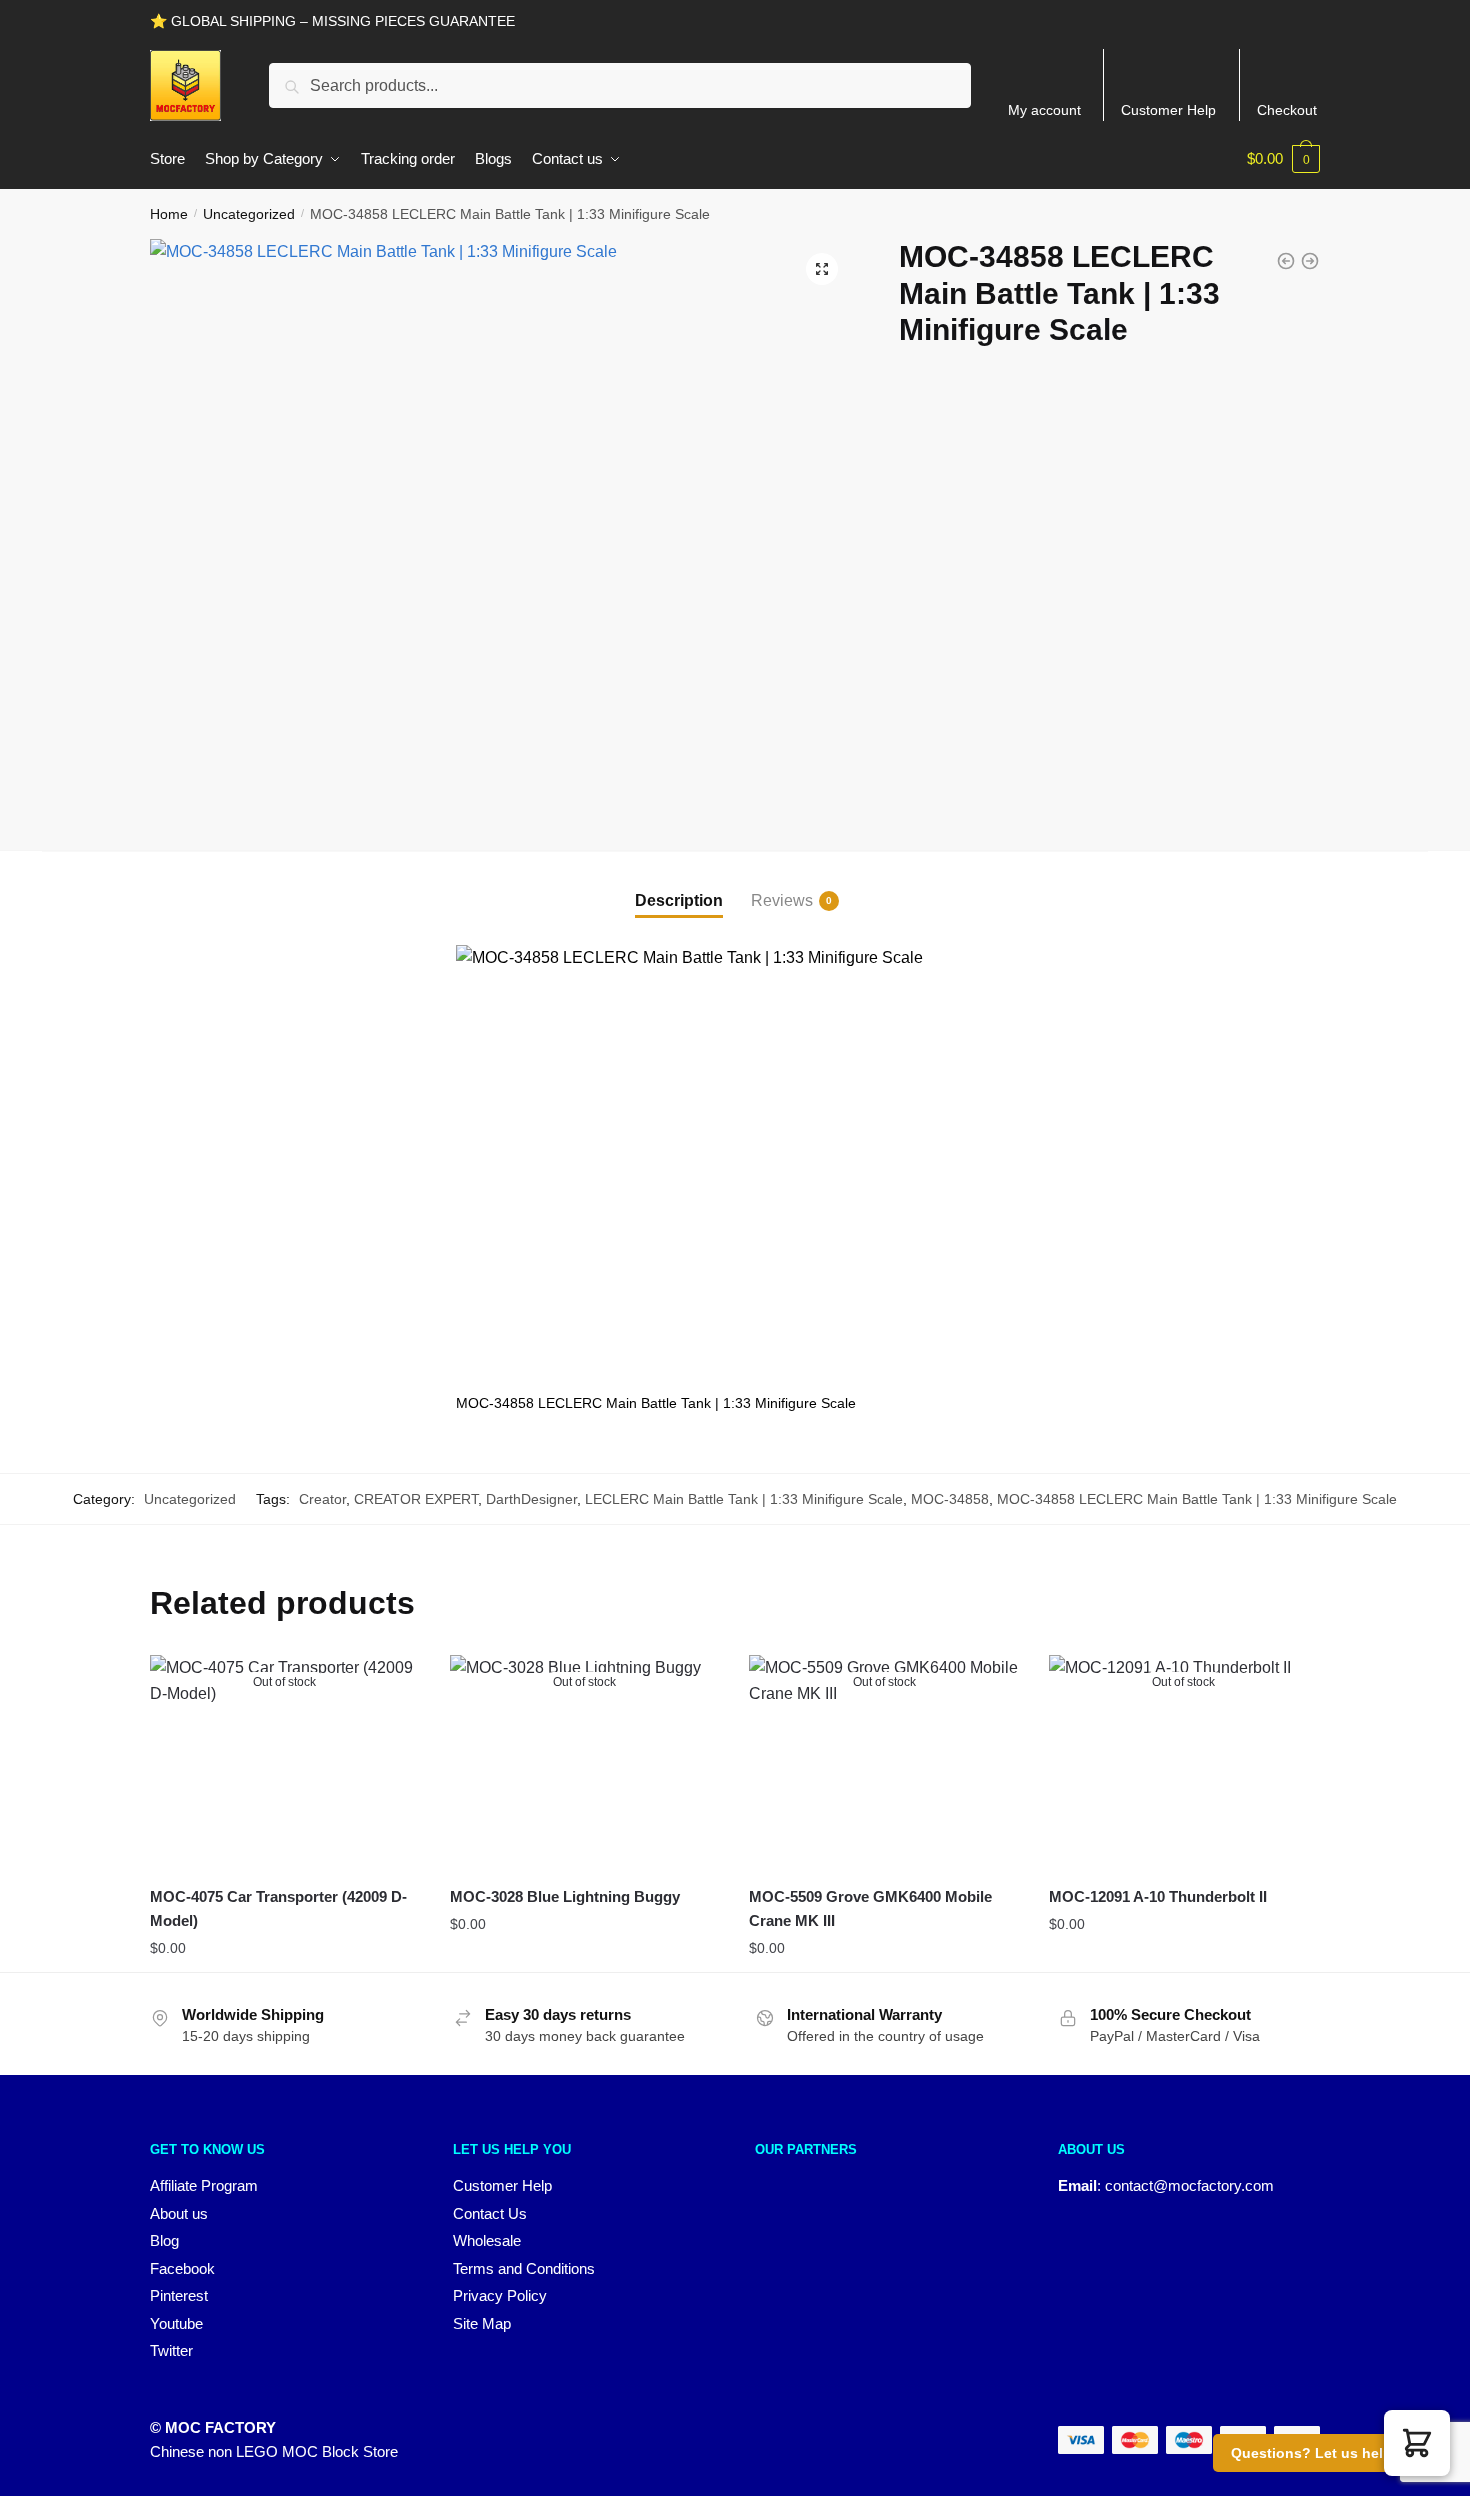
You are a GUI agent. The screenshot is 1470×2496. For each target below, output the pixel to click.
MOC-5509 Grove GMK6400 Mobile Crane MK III (870, 1908)
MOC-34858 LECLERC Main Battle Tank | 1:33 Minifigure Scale (1197, 1499)
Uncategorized (249, 214)
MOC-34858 (950, 1499)
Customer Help (1168, 110)
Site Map (482, 2323)
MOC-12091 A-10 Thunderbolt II (1158, 1896)
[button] (822, 269)
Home (169, 214)
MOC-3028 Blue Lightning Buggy (565, 1896)
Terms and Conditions (524, 2268)
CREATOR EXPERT (416, 1499)
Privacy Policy (500, 2295)
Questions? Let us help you (1326, 2453)
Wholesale (487, 2240)
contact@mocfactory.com (1189, 2185)
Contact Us (490, 2213)
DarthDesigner (531, 1499)
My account (1044, 110)
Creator (322, 1499)
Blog (164, 2240)
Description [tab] (679, 900)
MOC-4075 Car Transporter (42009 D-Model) (278, 1908)
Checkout (1287, 110)
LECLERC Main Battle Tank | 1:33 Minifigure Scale (744, 1499)
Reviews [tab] (782, 900)
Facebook (182, 2268)
